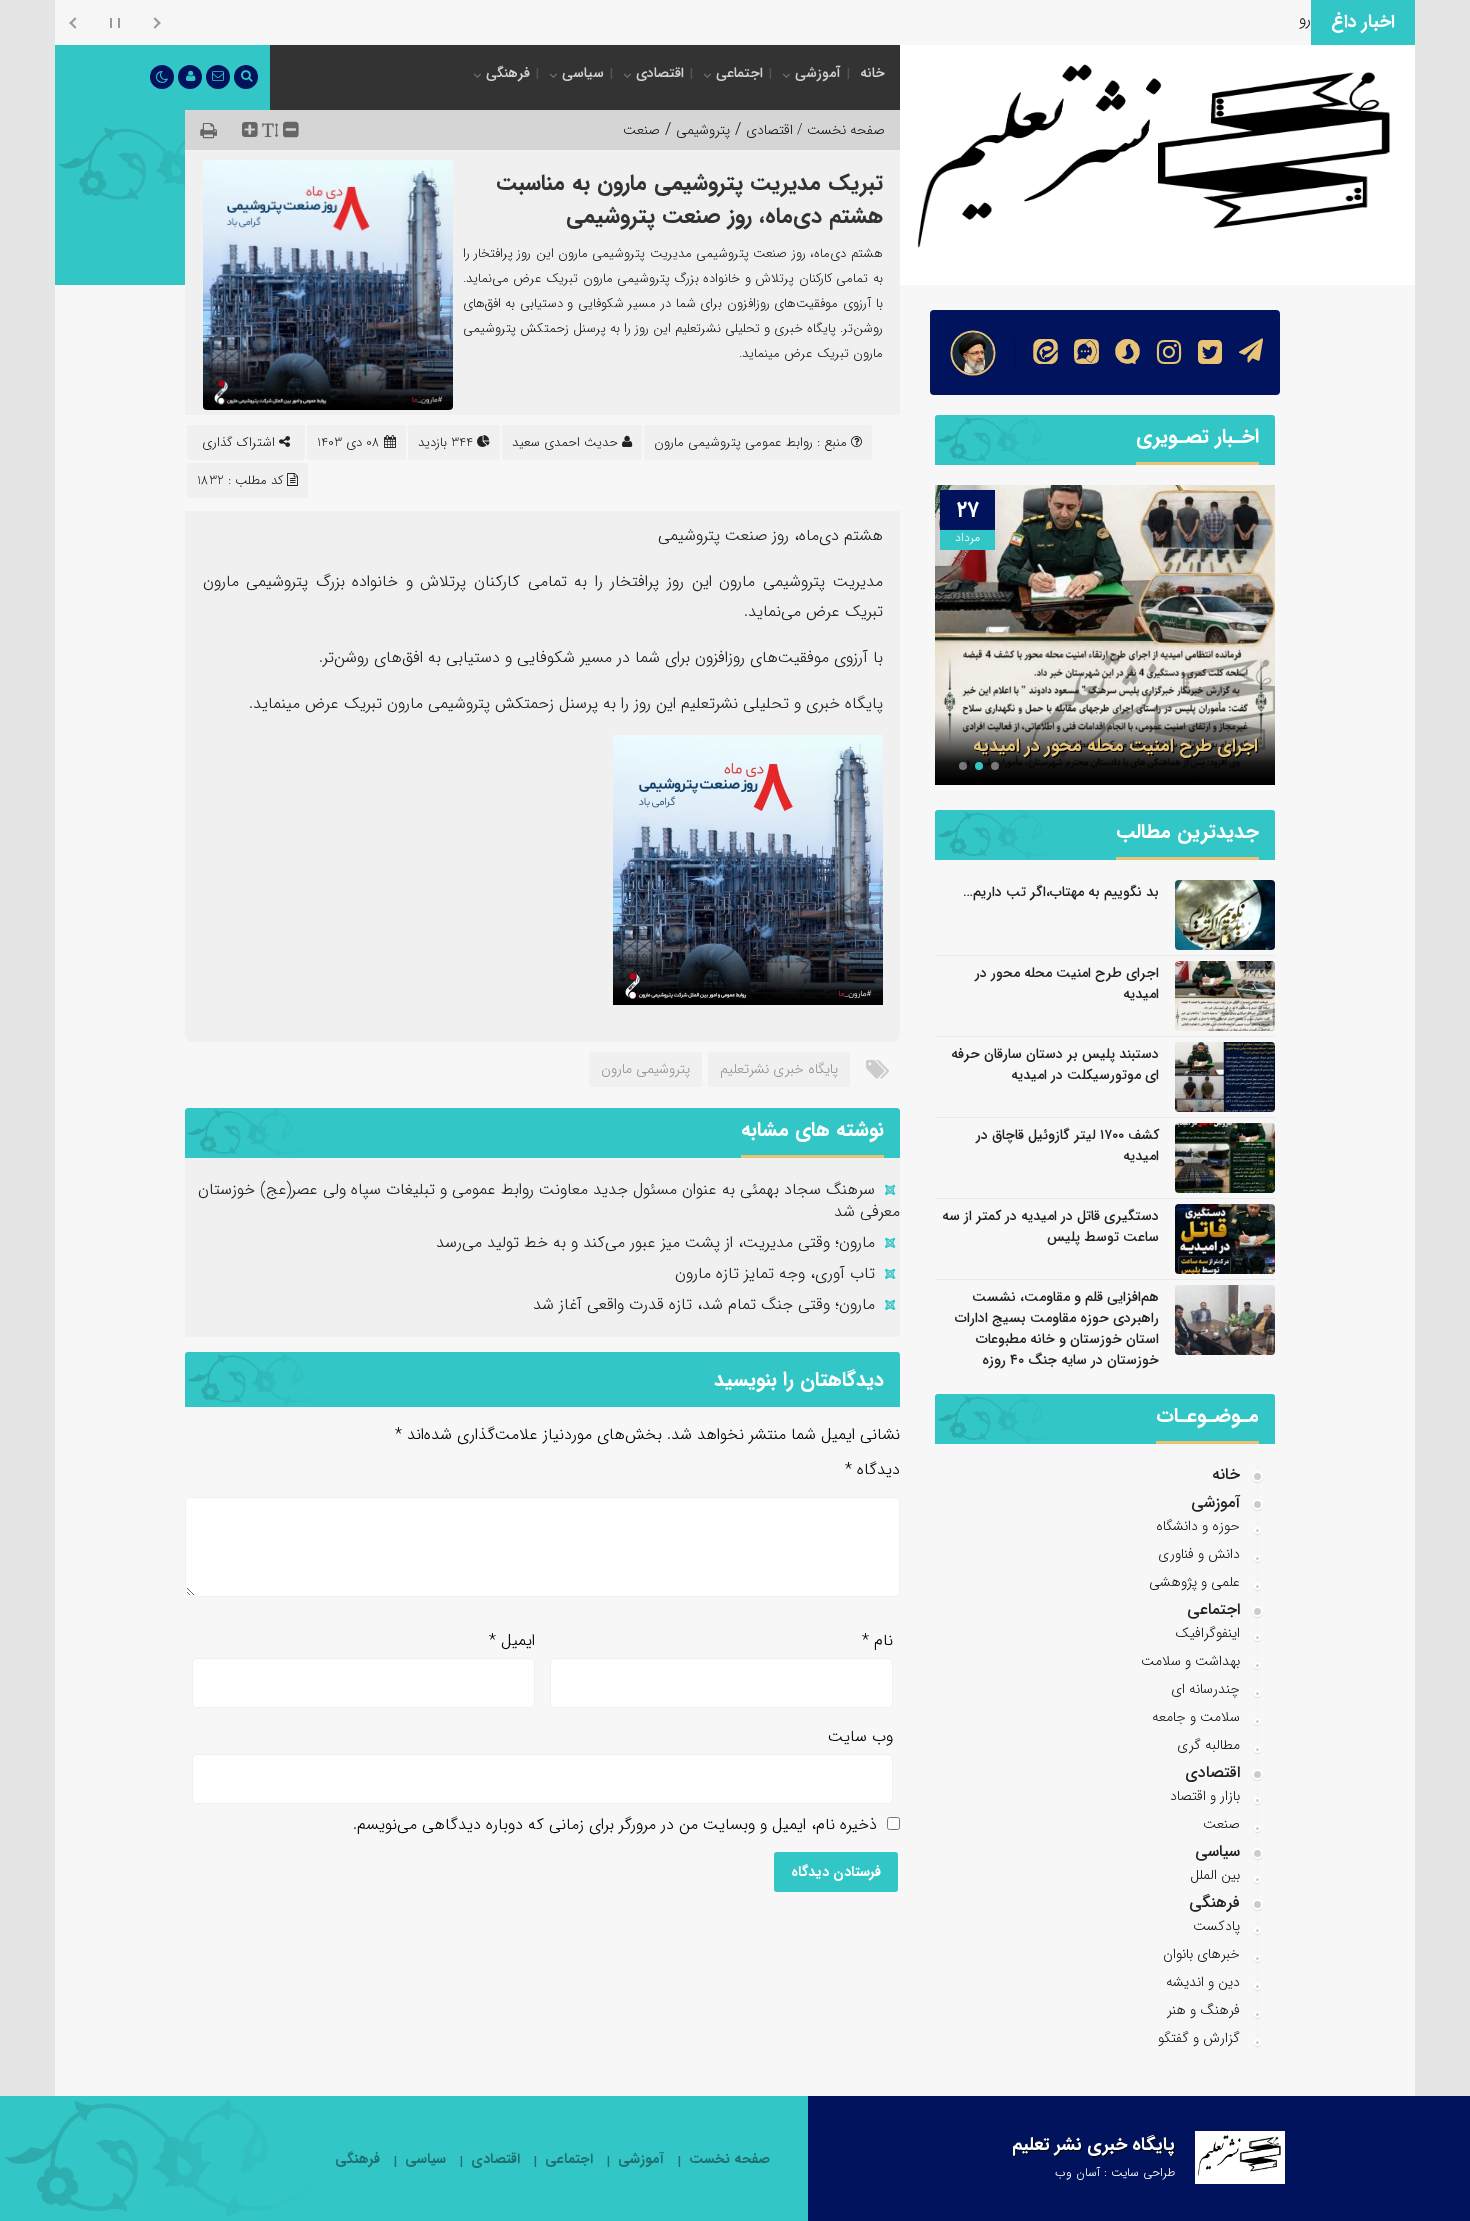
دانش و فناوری (1199, 1554)
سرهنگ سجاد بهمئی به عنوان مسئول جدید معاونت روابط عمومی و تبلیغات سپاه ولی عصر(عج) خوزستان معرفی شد (549, 1200)
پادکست (1216, 1926)
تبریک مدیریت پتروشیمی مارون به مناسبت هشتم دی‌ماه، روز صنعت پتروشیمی (689, 199)
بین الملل (1215, 1875)
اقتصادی (660, 73)
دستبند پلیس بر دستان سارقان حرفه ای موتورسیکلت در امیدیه (1055, 1064)
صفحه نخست (729, 2159)
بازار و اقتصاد (1205, 1796)
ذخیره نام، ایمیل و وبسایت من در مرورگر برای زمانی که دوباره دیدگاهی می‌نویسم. (615, 1824)
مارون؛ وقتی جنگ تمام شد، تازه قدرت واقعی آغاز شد (704, 1304)
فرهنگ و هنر (1203, 2010)
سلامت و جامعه (1196, 1717)
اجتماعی (739, 73)
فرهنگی (508, 73)
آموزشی (818, 73)
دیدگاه (872, 1469)
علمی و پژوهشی (1194, 1582)
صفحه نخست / (839, 130)
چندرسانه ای (1205, 1689)
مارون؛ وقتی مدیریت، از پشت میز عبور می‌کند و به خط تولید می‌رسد (655, 1242)
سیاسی (583, 73)
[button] (995, 766)
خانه (872, 73)
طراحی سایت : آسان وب (1115, 2172)
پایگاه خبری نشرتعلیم (779, 1069)
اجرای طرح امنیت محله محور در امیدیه (1115, 746)
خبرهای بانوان (1201, 1954)
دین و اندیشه (1203, 1982)
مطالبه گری (1208, 1745)
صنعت (641, 130)
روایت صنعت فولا (1255, 19)
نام (877, 1640)
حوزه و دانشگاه (1198, 1526)
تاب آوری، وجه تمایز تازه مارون (775, 1273)
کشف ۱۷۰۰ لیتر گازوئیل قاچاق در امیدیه (1067, 1145)
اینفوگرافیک (1207, 1633)
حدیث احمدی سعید (565, 442)
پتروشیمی (703, 130)
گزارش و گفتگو (1199, 2038)
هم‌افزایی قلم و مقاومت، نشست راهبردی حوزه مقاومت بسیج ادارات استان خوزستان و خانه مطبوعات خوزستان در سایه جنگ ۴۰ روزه (1057, 1328)
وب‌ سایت (860, 1736)
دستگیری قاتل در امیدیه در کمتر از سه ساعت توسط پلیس (1050, 1226)
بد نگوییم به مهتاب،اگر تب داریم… (1061, 892)
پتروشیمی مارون (645, 1069)
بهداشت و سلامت (1190, 1661)
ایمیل (512, 1640)
